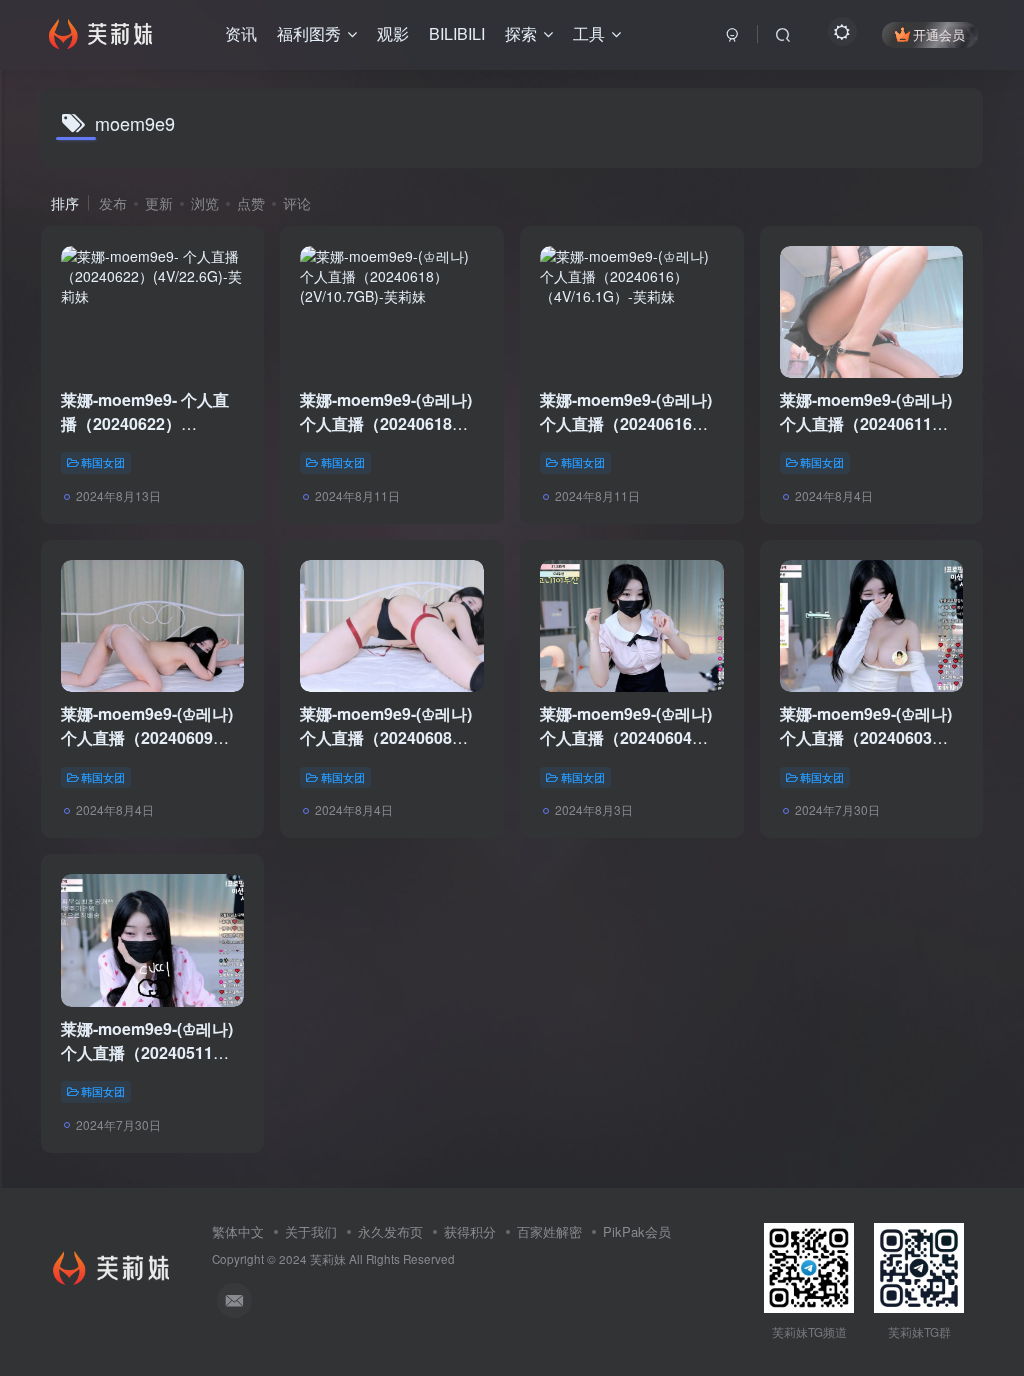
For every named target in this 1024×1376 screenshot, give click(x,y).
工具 (589, 33)
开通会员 (939, 34)
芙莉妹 (328, 1259)
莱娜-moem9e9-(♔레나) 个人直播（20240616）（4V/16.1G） (626, 423)
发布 (113, 203)
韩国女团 (103, 462)
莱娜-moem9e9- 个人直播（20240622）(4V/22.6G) (145, 423)
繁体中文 (238, 1231)
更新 (159, 203)
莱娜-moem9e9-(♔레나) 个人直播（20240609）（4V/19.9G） (147, 737)
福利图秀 (309, 33)
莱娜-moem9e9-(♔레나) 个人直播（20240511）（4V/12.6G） (147, 1052)
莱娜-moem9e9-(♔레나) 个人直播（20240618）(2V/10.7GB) (386, 423)
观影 (393, 33)
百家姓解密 (549, 1231)
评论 (297, 203)
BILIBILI (457, 33)
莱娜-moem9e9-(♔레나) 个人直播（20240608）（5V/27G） (386, 737)
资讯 (241, 33)
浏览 (205, 203)
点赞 (251, 203)
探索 (521, 33)
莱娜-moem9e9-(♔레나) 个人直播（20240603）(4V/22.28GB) (866, 737)
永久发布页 (390, 1231)
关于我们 (311, 1231)
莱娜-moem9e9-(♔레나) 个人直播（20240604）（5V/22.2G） (626, 737)
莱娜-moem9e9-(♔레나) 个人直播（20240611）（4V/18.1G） (866, 423)
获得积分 (470, 1231)
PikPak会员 (637, 1231)
